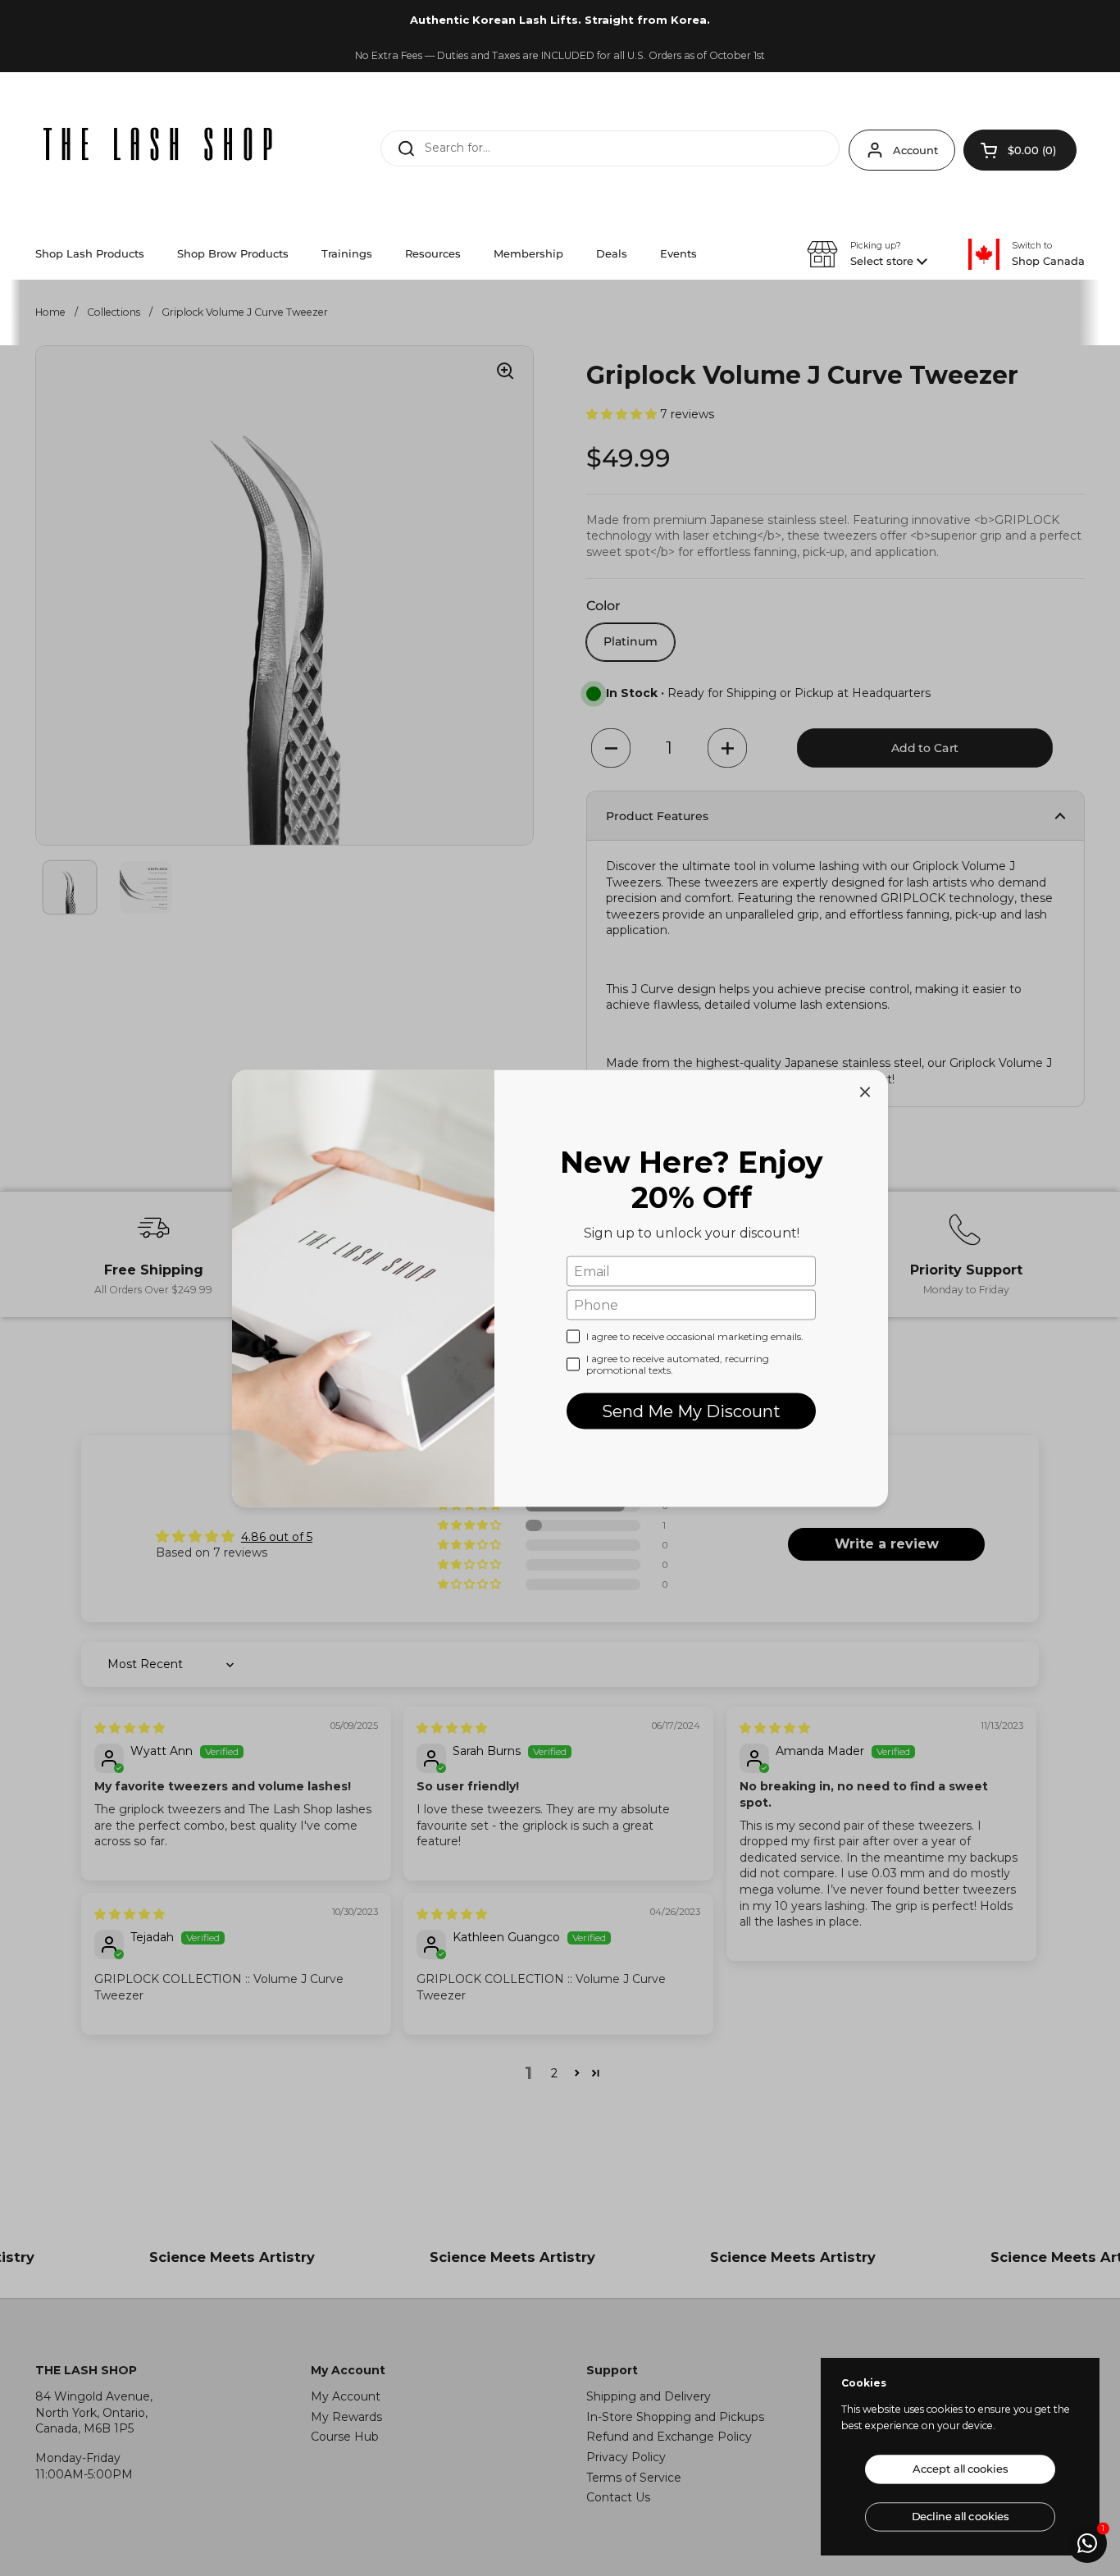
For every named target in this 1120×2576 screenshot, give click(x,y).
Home (50, 312)
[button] (1020, 150)
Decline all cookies (960, 2517)
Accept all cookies (960, 2469)
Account (915, 150)
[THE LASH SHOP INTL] (158, 146)
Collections (114, 312)
